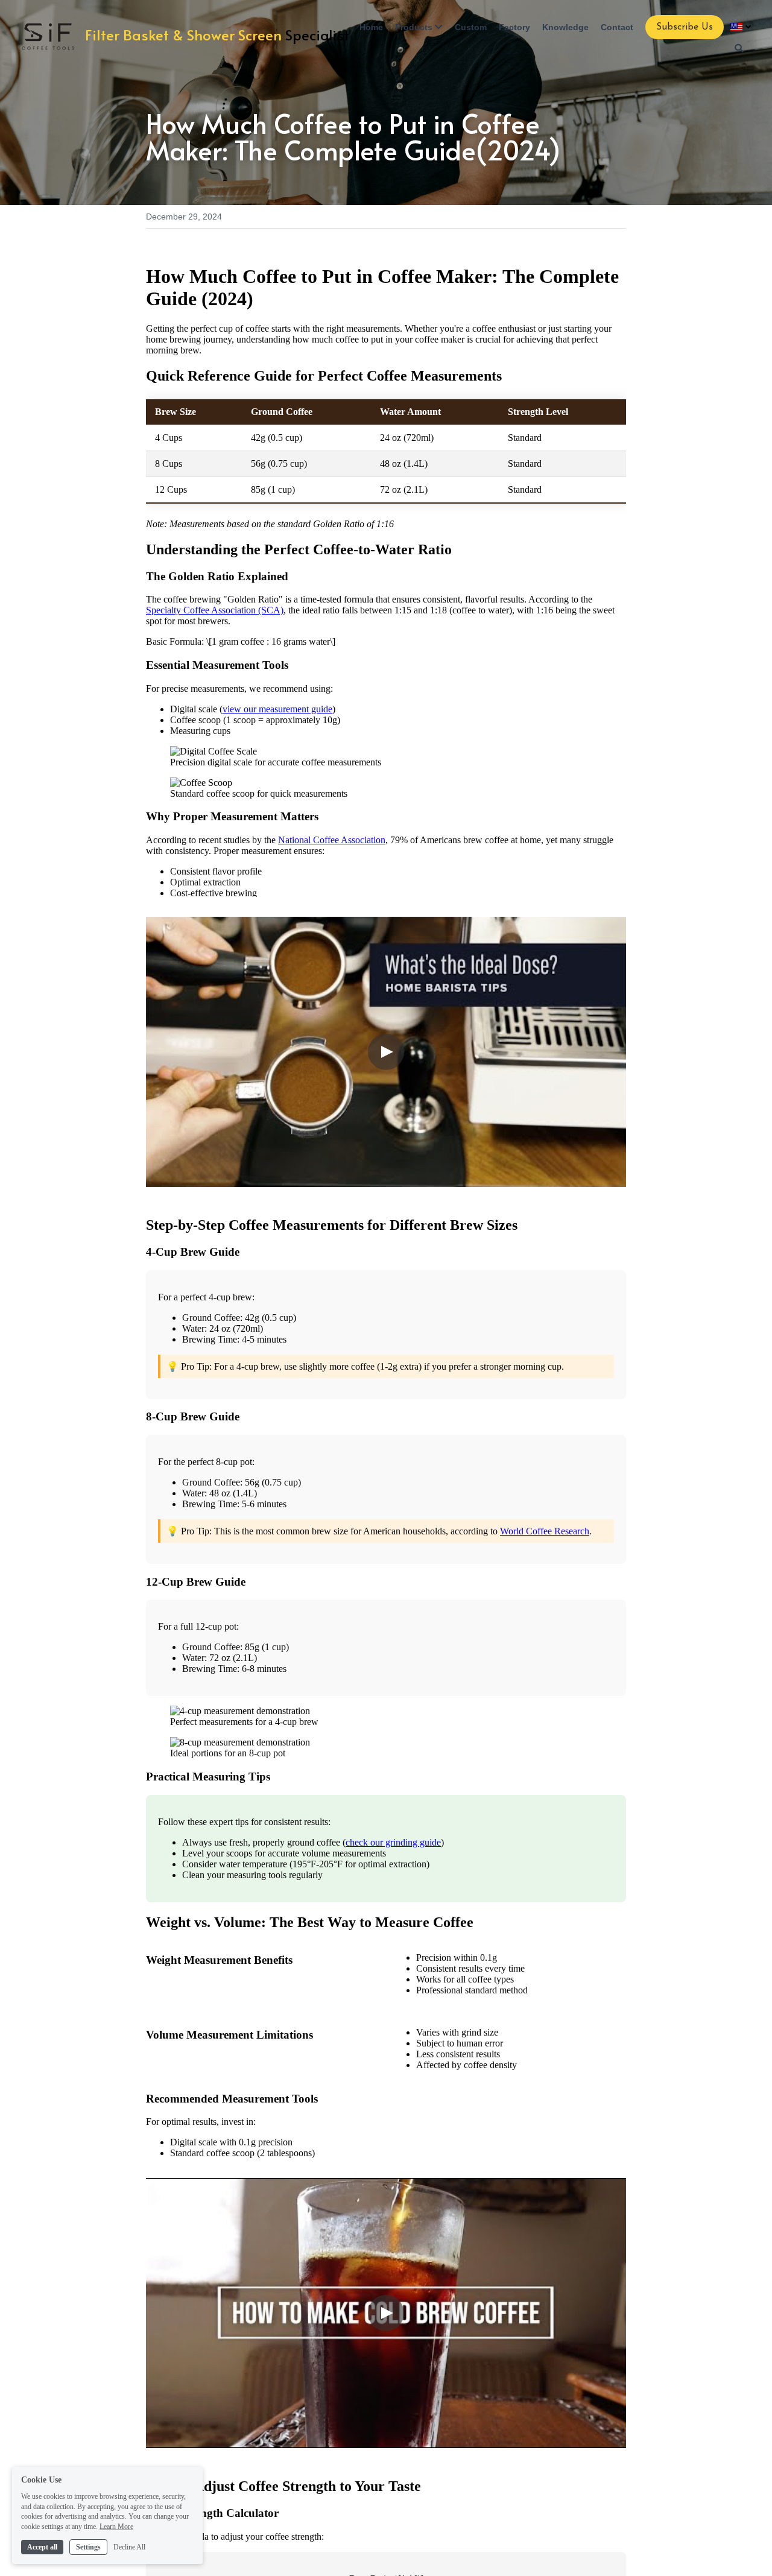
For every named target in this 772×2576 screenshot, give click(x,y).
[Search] (739, 48)
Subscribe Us (685, 27)
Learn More (116, 2527)
